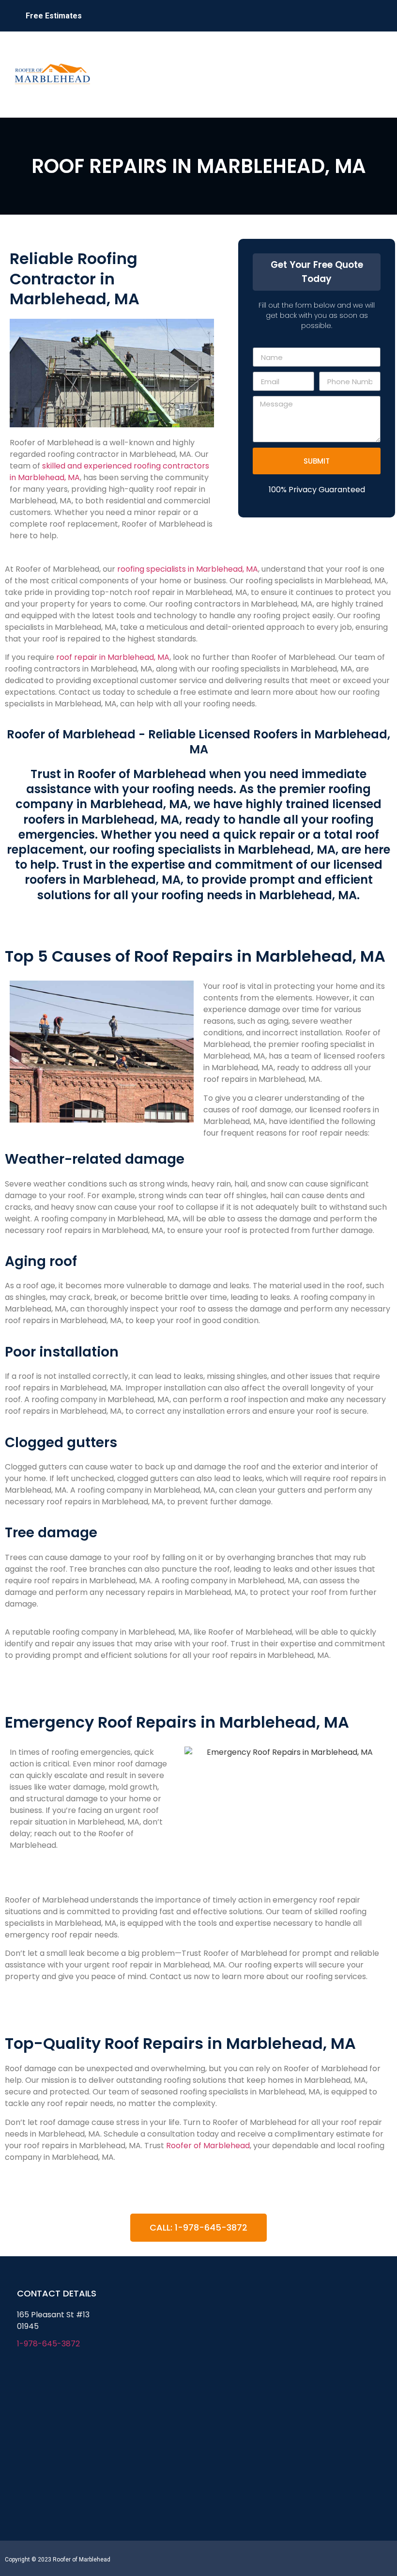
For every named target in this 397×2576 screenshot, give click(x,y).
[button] (375, 74)
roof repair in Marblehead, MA (112, 657)
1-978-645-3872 (48, 2344)
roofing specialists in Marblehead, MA (188, 569)
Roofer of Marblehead (208, 2146)
